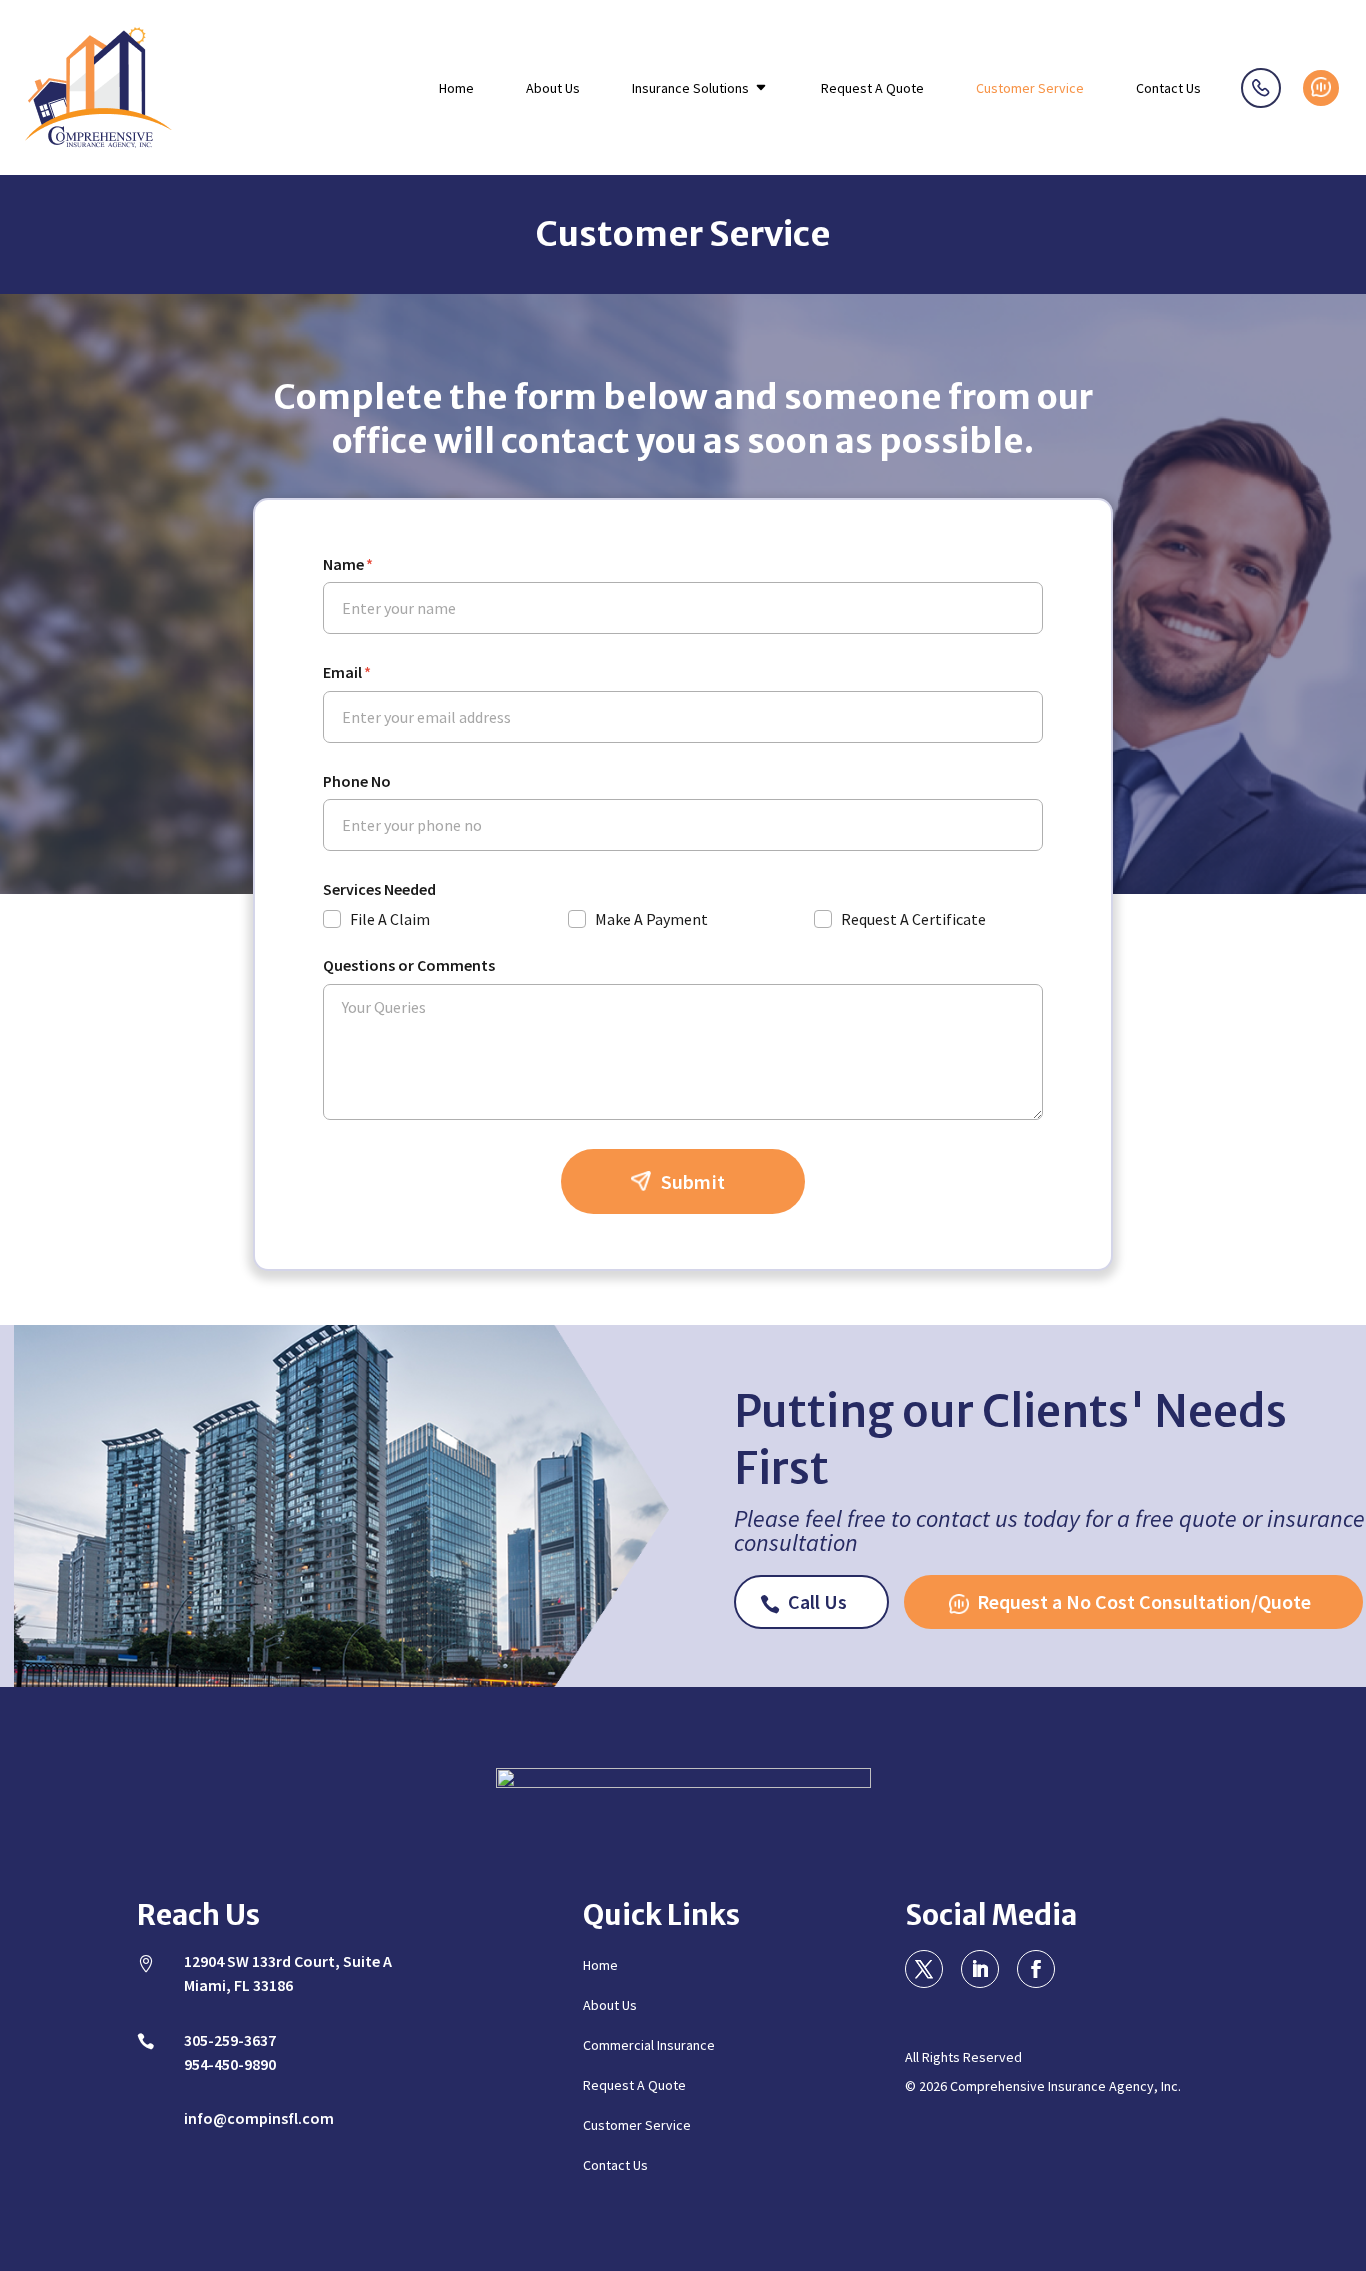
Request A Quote (872, 89)
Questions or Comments (409, 965)
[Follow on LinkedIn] (980, 1969)
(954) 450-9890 (1261, 88)
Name (348, 564)
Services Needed (379, 889)
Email (347, 672)
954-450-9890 (230, 2064)
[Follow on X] (924, 1969)
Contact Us (1168, 89)
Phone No (357, 781)
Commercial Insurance (649, 2046)
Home (456, 89)
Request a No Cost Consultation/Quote (1321, 88)
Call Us (817, 1601)
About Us (553, 89)
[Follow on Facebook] (1036, 1969)
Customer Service (1030, 89)
